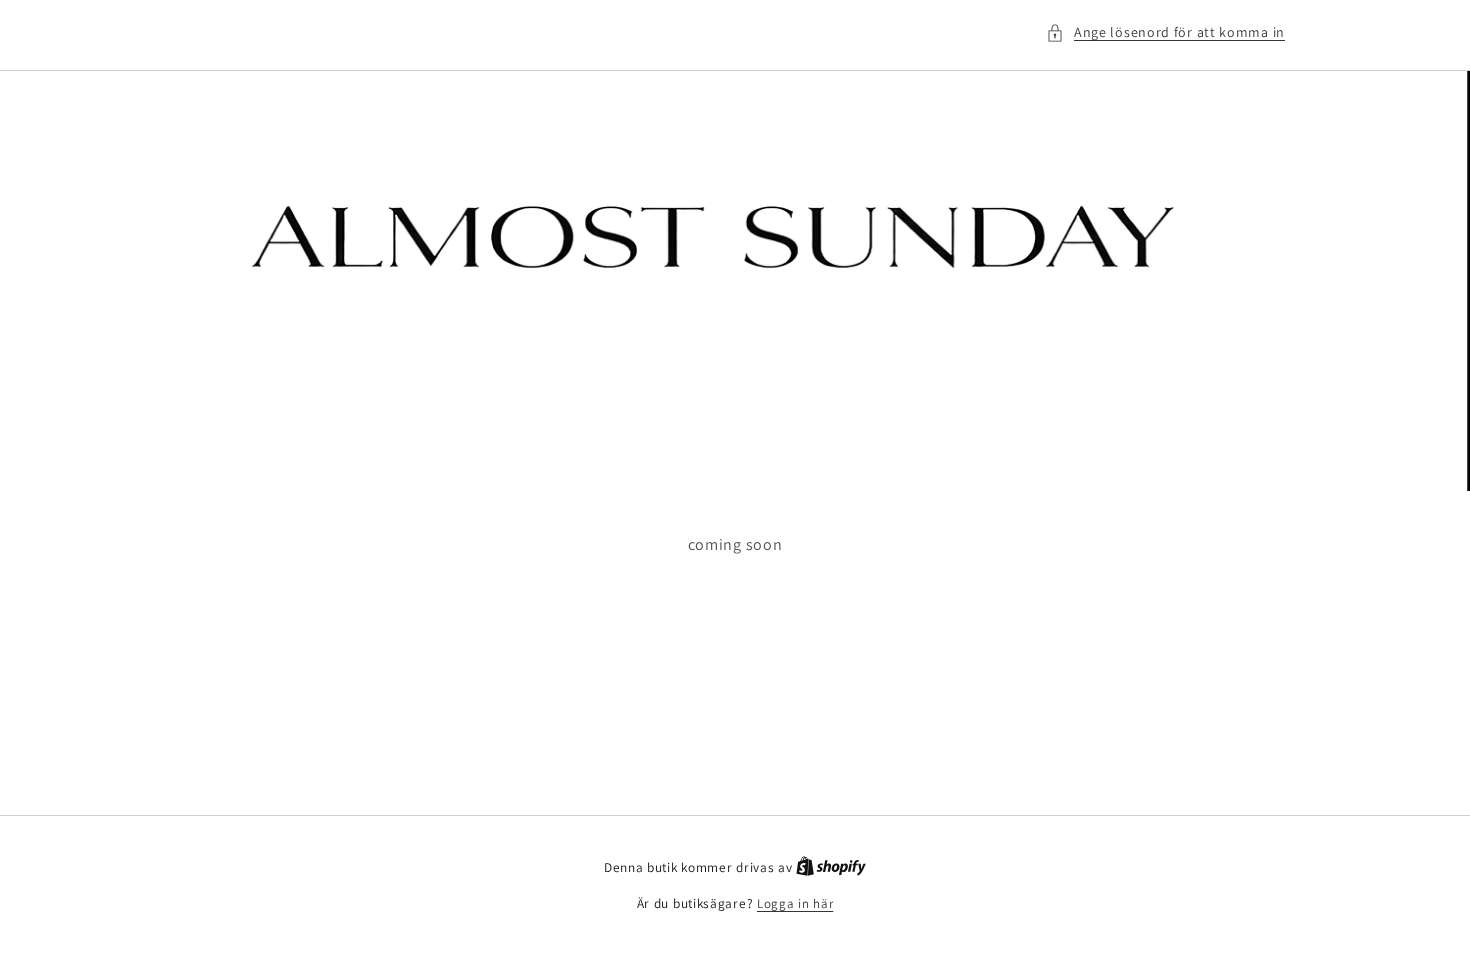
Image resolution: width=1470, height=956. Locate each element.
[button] (1165, 32)
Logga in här (795, 903)
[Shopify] (831, 867)
